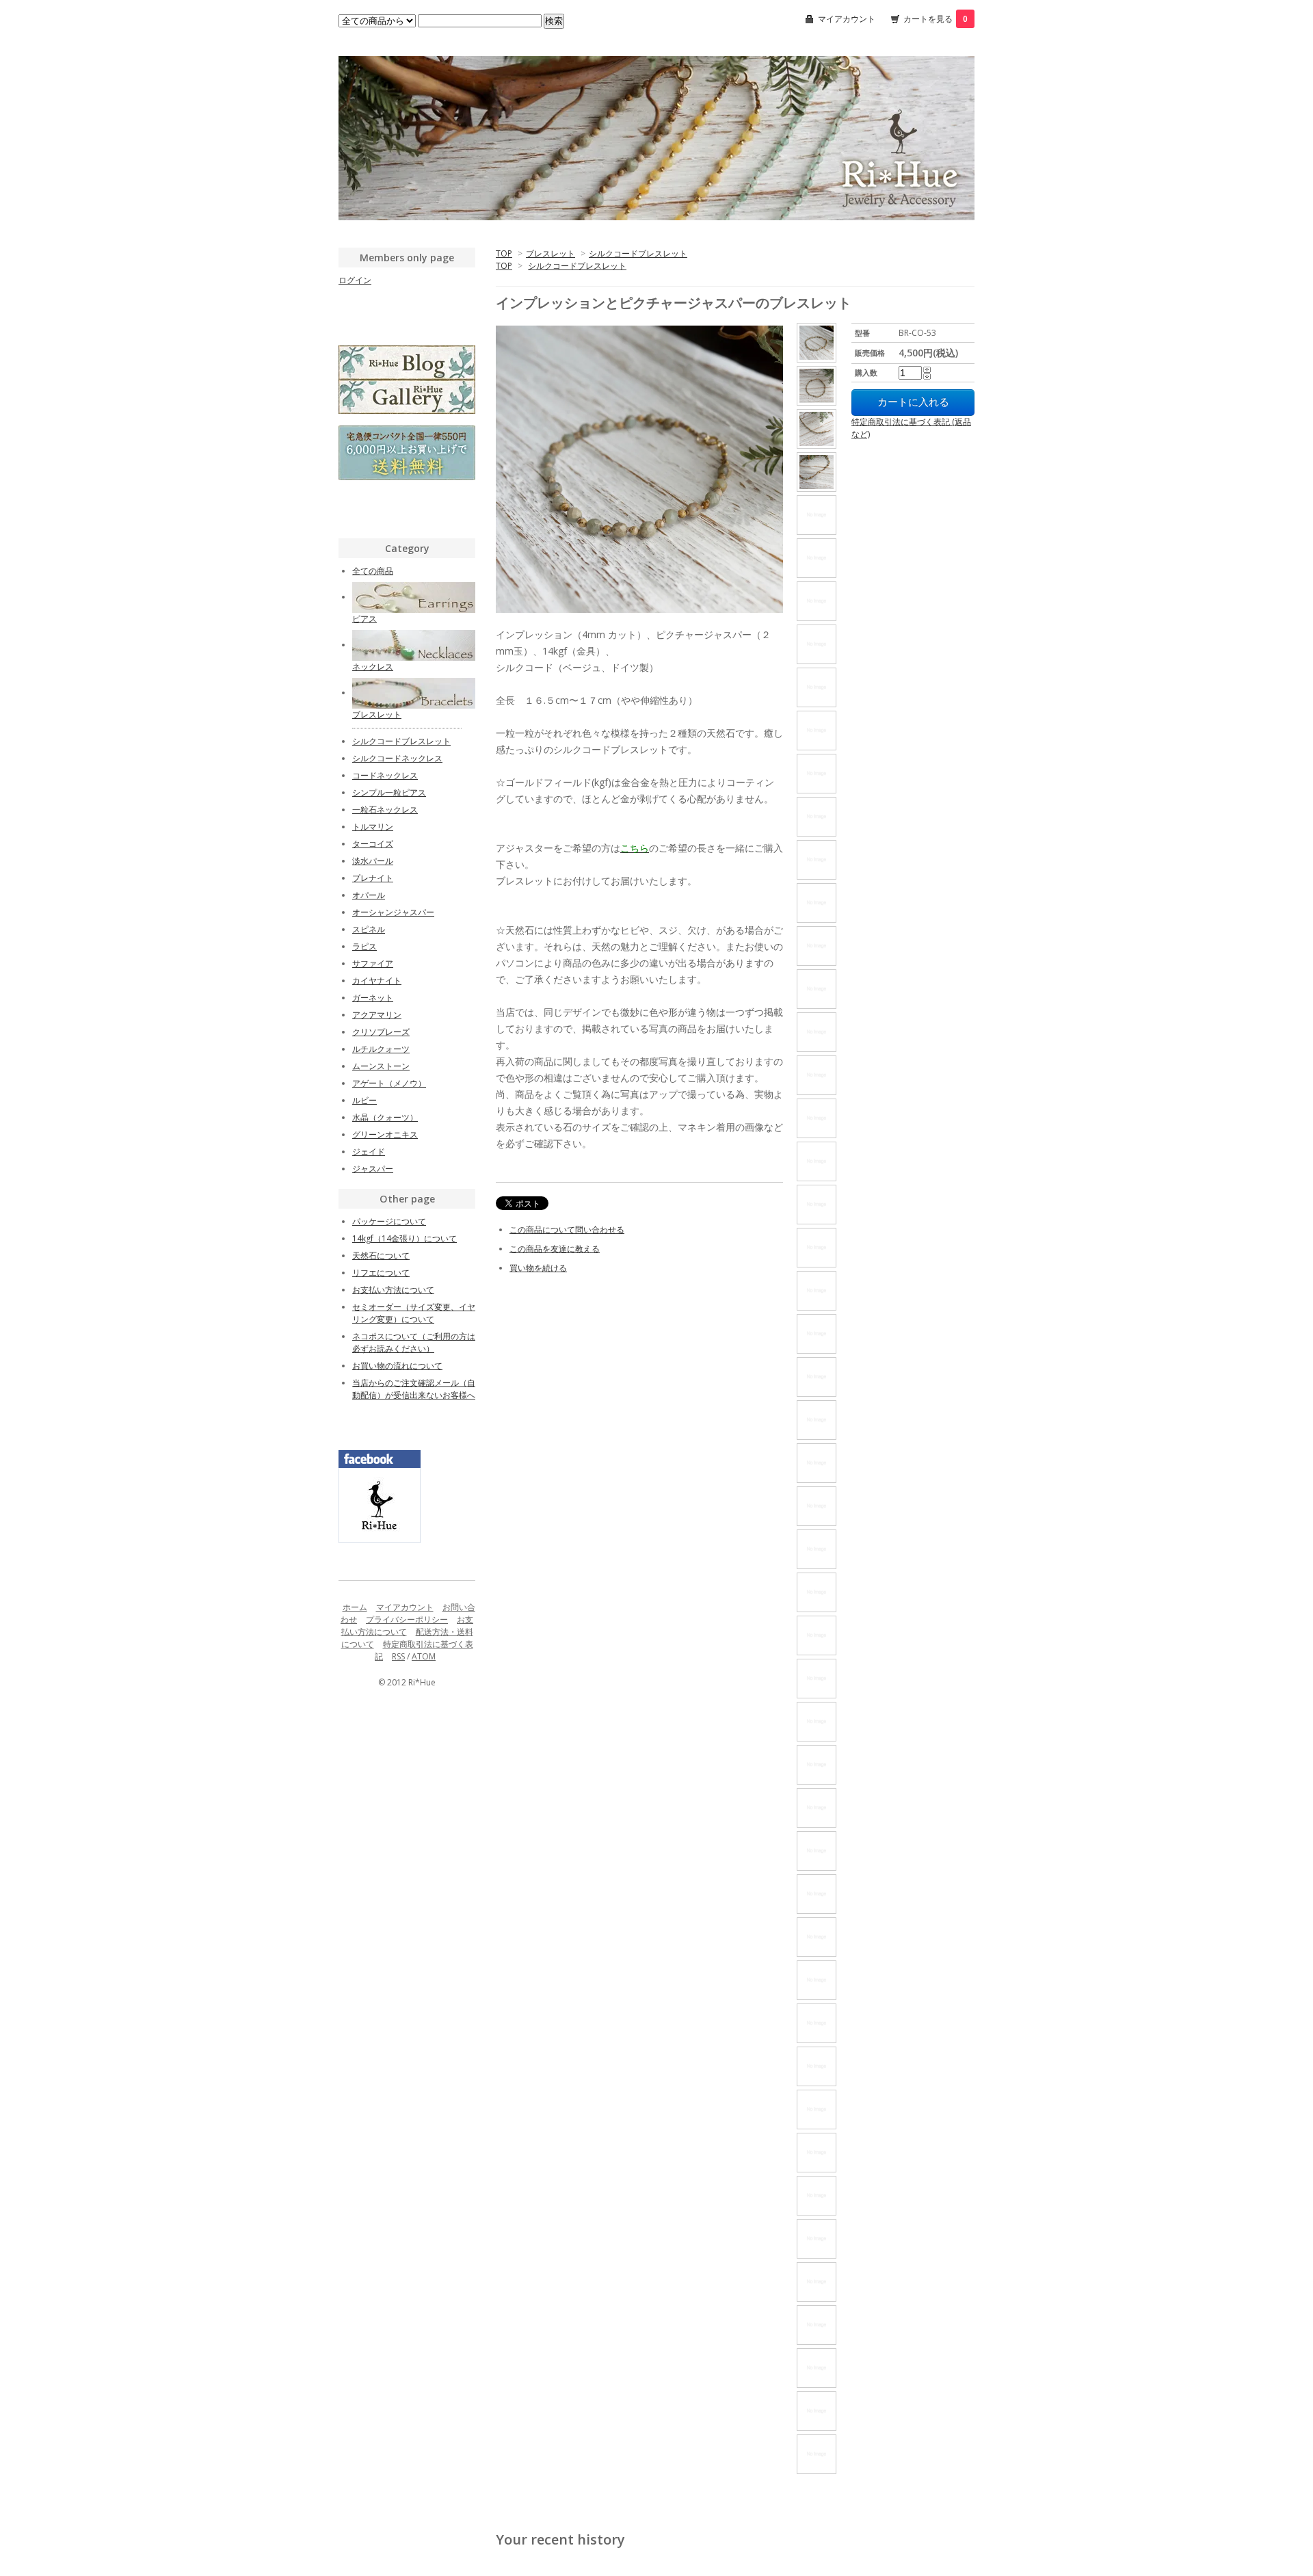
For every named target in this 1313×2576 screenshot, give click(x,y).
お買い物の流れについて (397, 1366)
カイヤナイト (377, 981)
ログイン (355, 280)
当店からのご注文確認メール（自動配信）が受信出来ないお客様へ (414, 1389)
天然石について (381, 1256)
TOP (504, 253)
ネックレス (373, 667)
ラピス (364, 946)
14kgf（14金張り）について (404, 1238)
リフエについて (381, 1273)
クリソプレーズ (381, 1032)
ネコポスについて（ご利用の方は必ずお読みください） (414, 1342)
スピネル (369, 929)
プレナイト (373, 878)
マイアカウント (847, 19)
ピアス (364, 619)
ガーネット (373, 998)
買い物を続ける (538, 1268)
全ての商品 (373, 571)
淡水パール (373, 861)
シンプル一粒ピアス (389, 792)
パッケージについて (389, 1221)
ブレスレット (551, 253)
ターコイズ (373, 844)
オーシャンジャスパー (393, 912)
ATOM (424, 1656)
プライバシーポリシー (407, 1619)
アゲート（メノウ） (389, 1083)
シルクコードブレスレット (638, 253)
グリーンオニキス (385, 1134)
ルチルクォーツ (381, 1049)
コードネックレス (385, 775)
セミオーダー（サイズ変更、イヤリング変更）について (414, 1313)
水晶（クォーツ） (385, 1117)
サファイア (373, 963)
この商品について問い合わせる (567, 1230)
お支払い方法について (393, 1290)
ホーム (355, 1607)
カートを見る (936, 19)
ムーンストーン (381, 1066)
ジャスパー (373, 1169)
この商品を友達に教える (555, 1249)
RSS (398, 1656)
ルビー (364, 1100)
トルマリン (373, 827)
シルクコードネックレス (397, 758)
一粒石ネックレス (385, 810)
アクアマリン (377, 1015)
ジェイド (369, 1152)
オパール (369, 895)
